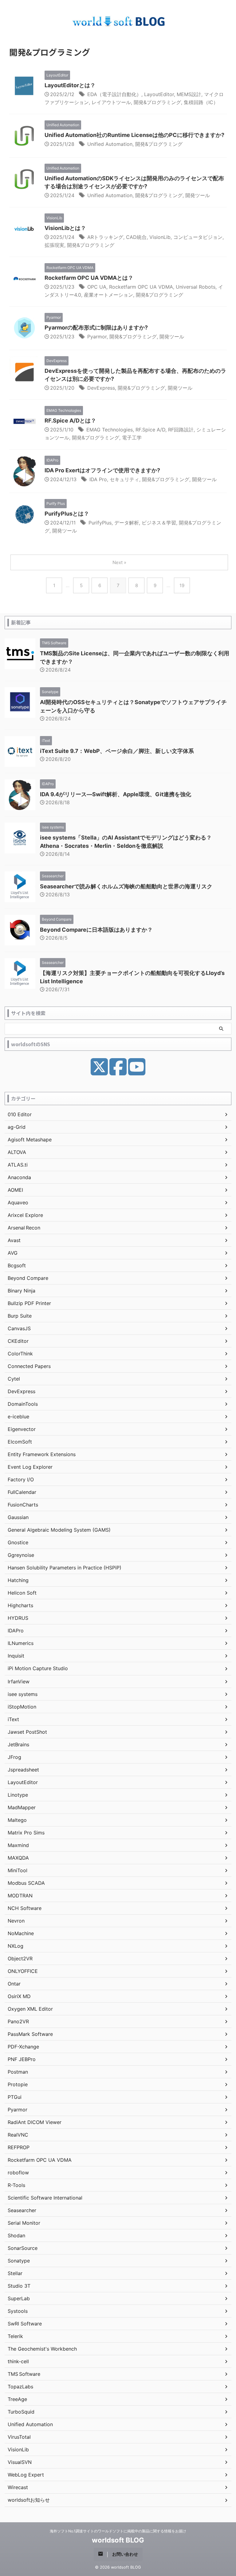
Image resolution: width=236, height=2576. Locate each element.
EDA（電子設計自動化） (114, 94)
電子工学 (132, 438)
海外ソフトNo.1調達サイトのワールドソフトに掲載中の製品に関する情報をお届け (118, 2531)
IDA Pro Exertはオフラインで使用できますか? (102, 470)
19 (182, 585)
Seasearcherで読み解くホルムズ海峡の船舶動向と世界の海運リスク (126, 886)
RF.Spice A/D (150, 430)
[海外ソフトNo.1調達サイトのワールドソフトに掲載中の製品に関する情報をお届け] (120, 23)
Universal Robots (196, 287)
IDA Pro (98, 479)
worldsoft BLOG (118, 2540)
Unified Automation (110, 144)
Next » (119, 562)
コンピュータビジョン (198, 237)
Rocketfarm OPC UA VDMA (141, 287)
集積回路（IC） (201, 102)
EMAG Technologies (110, 430)
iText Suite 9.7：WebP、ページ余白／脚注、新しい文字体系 (117, 751)
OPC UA (97, 287)
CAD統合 (136, 237)
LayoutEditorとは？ (70, 85)
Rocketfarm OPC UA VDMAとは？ (89, 278)
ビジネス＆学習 (159, 523)
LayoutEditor (159, 94)
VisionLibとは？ (65, 228)
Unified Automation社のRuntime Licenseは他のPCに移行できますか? (134, 135)
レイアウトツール (111, 102)
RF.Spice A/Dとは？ (70, 421)
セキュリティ (124, 479)
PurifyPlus (100, 523)
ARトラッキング (105, 237)
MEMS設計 (189, 94)
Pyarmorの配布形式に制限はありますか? (96, 327)
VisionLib (160, 237)
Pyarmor (97, 337)
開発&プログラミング (157, 102)
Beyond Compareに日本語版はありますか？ (96, 930)
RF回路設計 (181, 430)
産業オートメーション (108, 295)
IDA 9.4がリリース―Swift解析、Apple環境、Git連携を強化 (116, 794)
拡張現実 (54, 245)
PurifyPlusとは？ (67, 514)
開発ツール (198, 195)
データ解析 (127, 523)
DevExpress (101, 388)
